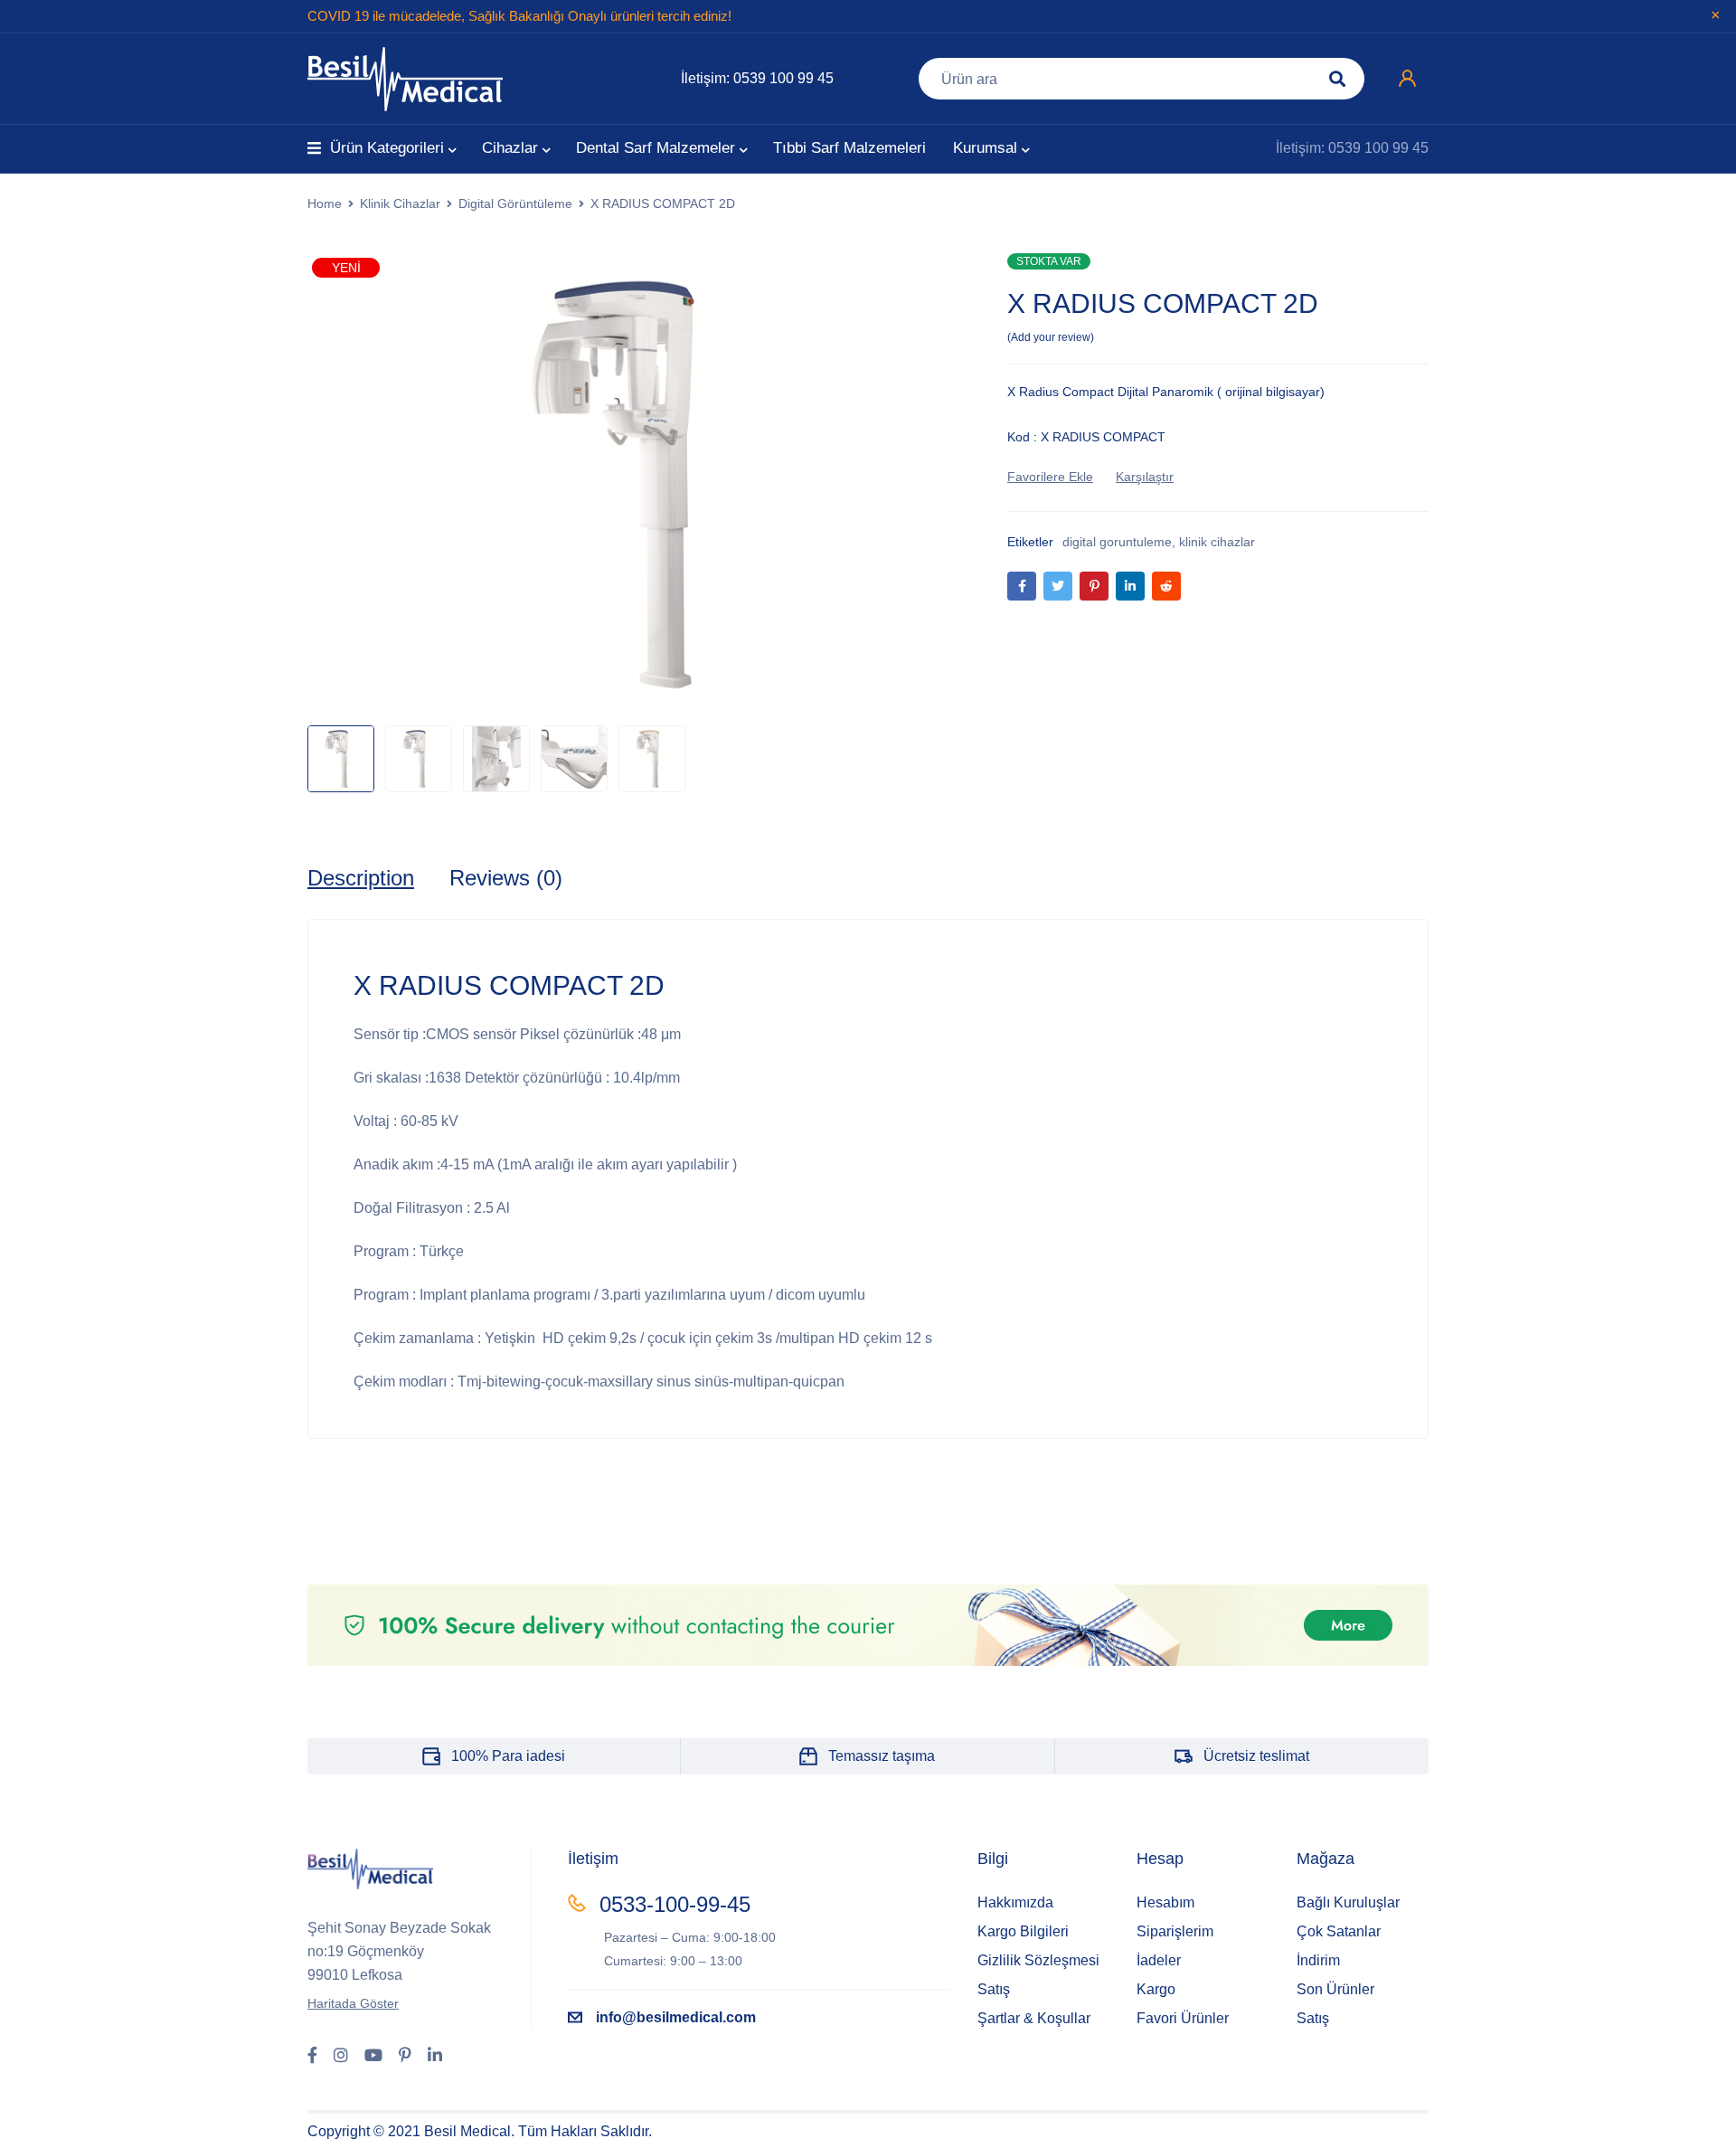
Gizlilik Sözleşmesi (1038, 1960)
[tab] (361, 878)
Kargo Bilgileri (1023, 1931)
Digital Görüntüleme (515, 203)
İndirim (1318, 1960)
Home (325, 203)
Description (361, 878)
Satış (994, 1989)
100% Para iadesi (508, 1756)
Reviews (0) (506, 878)
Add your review (1051, 337)
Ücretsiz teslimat (1256, 1756)
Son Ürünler (1335, 1989)
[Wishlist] (1050, 477)
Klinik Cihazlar (400, 203)
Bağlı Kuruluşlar (1348, 1902)
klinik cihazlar (1217, 542)
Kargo (1156, 1989)
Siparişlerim (1175, 1931)
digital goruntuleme (1117, 542)
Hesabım (1165, 1902)
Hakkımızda (1015, 1902)
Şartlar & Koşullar (1034, 2018)
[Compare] (1145, 477)
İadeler (1159, 1960)
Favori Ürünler (1183, 2018)
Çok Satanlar (1339, 1931)
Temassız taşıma (882, 1756)
